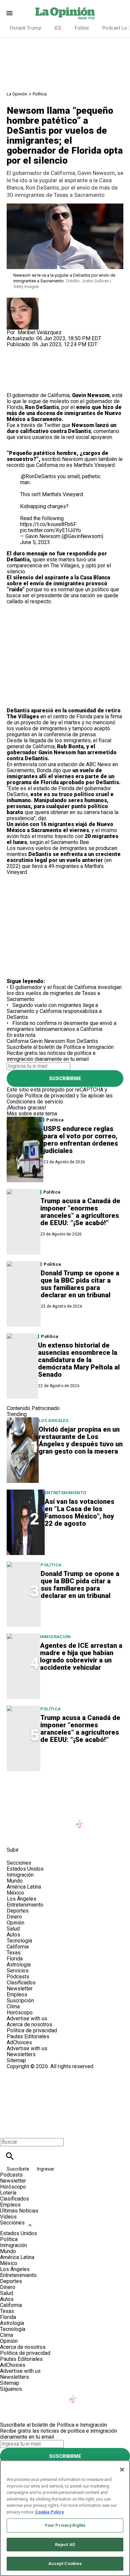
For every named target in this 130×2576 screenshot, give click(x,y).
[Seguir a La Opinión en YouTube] (64, 1820)
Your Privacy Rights (65, 2525)
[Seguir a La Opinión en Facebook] (15, 1820)
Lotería (8, 2193)
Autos (13, 1935)
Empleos (17, 1995)
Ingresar (46, 2169)
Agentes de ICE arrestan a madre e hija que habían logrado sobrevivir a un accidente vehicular (81, 1656)
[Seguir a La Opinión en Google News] (96, 1820)
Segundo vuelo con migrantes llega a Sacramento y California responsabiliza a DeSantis (54, 1011)
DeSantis (79, 431)
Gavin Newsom (91, 395)
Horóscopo (20, 2012)
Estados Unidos (25, 1869)
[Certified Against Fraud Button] (30, 2072)
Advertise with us (27, 2018)
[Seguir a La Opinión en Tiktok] (80, 1820)
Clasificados (21, 1983)
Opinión (15, 1923)
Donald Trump (26, 28)
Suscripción (20, 2001)
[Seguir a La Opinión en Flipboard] (112, 1820)
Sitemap (16, 2060)
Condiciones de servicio (35, 1102)
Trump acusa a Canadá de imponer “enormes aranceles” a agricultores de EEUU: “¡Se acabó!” (80, 1212)
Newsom (72, 459)
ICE (58, 28)
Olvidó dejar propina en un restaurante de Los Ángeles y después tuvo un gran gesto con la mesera (81, 1440)
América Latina (24, 1887)
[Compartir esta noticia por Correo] (63, 350)
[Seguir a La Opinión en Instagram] (47, 1820)
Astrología (19, 1965)
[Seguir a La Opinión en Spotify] (31, 1835)
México (15, 1893)
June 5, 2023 (35, 542)
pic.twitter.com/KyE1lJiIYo (50, 530)
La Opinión (17, 94)
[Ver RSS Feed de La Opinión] (47, 1835)
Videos (8, 2217)
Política (40, 94)
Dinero (14, 1917)
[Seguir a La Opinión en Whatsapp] (15, 1835)
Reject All (65, 2545)
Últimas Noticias (19, 2211)
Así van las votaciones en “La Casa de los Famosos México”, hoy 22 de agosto (79, 1512)
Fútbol (82, 28)
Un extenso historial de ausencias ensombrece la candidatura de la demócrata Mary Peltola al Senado (79, 1360)
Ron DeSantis (42, 407)
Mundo (15, 1881)
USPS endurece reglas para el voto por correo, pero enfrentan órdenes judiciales (81, 1140)
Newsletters (21, 2054)
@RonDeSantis (38, 476)
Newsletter (20, 1989)
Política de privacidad (50, 1096)
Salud (13, 1929)
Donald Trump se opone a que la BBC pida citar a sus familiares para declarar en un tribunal (80, 1284)
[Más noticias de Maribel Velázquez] (23, 300)
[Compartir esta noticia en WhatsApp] (15, 350)
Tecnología (19, 1941)
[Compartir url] (14, 385)
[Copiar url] (22, 370)
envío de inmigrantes (57, 583)
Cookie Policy (49, 2512)
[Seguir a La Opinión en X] (31, 1820)
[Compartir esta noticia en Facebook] (31, 350)
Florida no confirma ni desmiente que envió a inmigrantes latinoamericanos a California (61, 1026)
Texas (14, 1953)
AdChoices (19, 2042)
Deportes (18, 1911)
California (18, 1041)
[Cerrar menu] (7, 2131)
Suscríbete (18, 2169)
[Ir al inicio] (65, 1791)
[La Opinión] (65, 13)
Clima (13, 2006)
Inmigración (55, 1637)
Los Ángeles (53, 1421)
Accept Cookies (65, 2564)
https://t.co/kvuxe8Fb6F (48, 524)
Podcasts (18, 1977)
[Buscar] (10, 2156)
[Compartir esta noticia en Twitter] (47, 350)
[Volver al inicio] (65, 2094)
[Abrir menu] (9, 13)
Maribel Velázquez (40, 332)
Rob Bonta (70, 746)
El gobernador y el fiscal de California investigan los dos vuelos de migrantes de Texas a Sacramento (64, 993)
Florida (15, 1959)
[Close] (122, 2470)
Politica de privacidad (32, 2030)
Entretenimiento (65, 1493)
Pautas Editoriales (28, 2036)
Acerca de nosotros (29, 2024)
